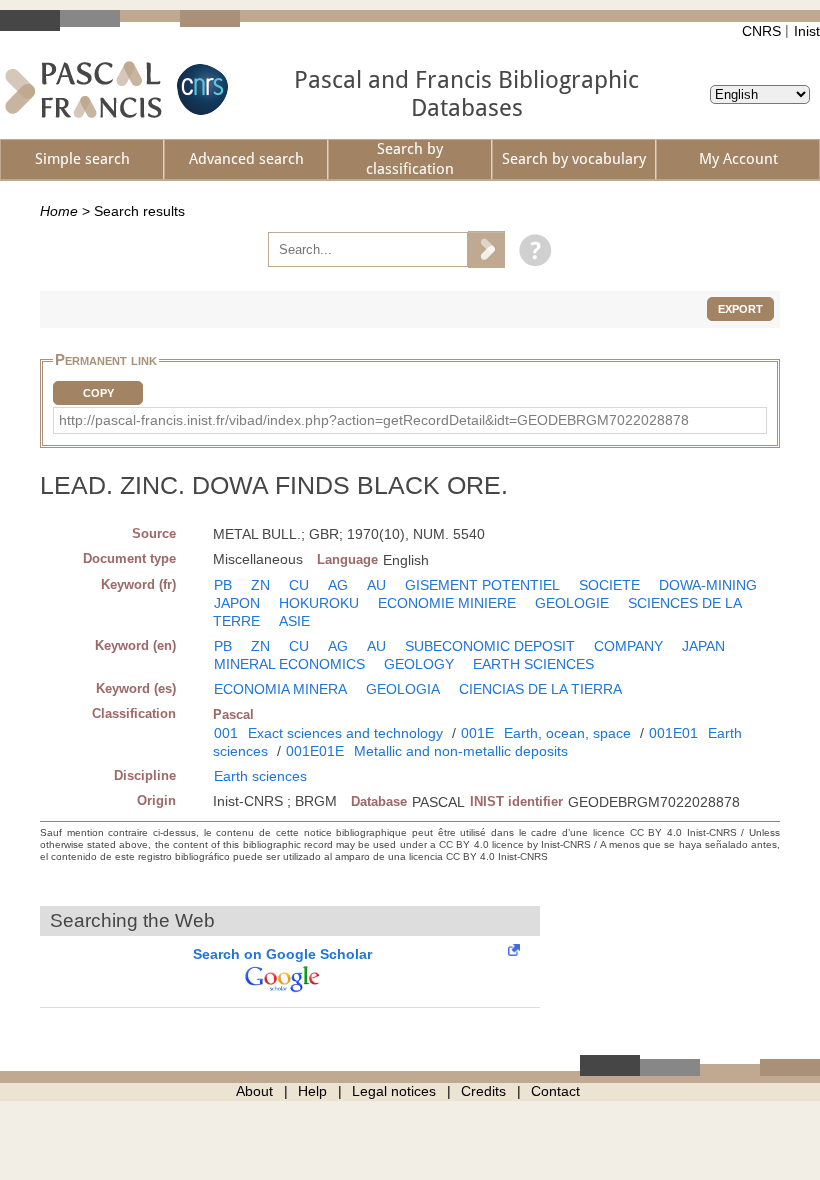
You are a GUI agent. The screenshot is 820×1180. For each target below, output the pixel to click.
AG (338, 585)
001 (226, 733)
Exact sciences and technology (345, 733)
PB (223, 585)
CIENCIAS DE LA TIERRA (540, 689)
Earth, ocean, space (567, 733)
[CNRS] (200, 89)
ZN (260, 585)
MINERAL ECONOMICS (289, 664)
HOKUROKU (319, 603)
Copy (98, 393)
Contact (555, 1091)
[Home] (83, 89)
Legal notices (394, 1091)
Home (59, 211)
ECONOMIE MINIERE (447, 603)
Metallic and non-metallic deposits (461, 751)
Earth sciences (260, 776)
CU (299, 585)
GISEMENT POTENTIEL (482, 585)
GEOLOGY (419, 664)
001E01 (673, 733)
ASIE (294, 621)
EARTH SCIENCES (533, 664)
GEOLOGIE (572, 603)
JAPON (237, 603)
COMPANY (628, 646)
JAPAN (703, 646)
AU (376, 585)
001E (477, 733)
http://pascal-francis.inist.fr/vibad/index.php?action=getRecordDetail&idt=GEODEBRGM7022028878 (374, 420)
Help (312, 1091)
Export (740, 309)
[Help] (530, 249)
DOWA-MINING (708, 585)
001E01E (315, 751)
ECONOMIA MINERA (280, 689)
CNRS (761, 31)
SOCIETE (609, 585)
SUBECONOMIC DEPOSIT (490, 646)
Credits (483, 1091)
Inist (807, 31)
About (254, 1091)
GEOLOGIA (403, 689)
